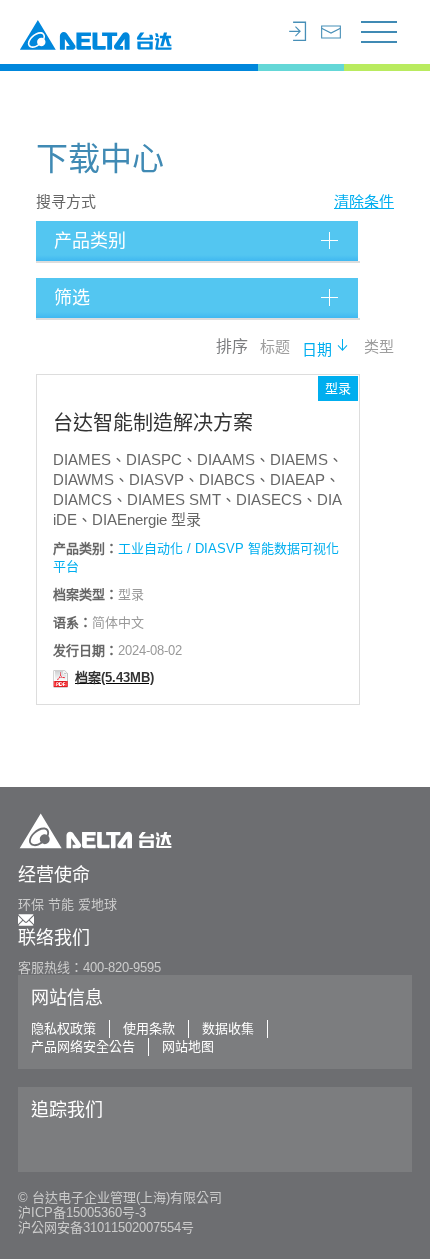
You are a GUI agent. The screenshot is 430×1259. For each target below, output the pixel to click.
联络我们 (54, 938)
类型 (379, 347)
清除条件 (364, 201)
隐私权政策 (63, 1028)
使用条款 (149, 1028)
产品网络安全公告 (83, 1046)
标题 (275, 347)
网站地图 (188, 1046)
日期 (317, 350)
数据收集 (228, 1028)
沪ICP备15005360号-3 (82, 1212)
